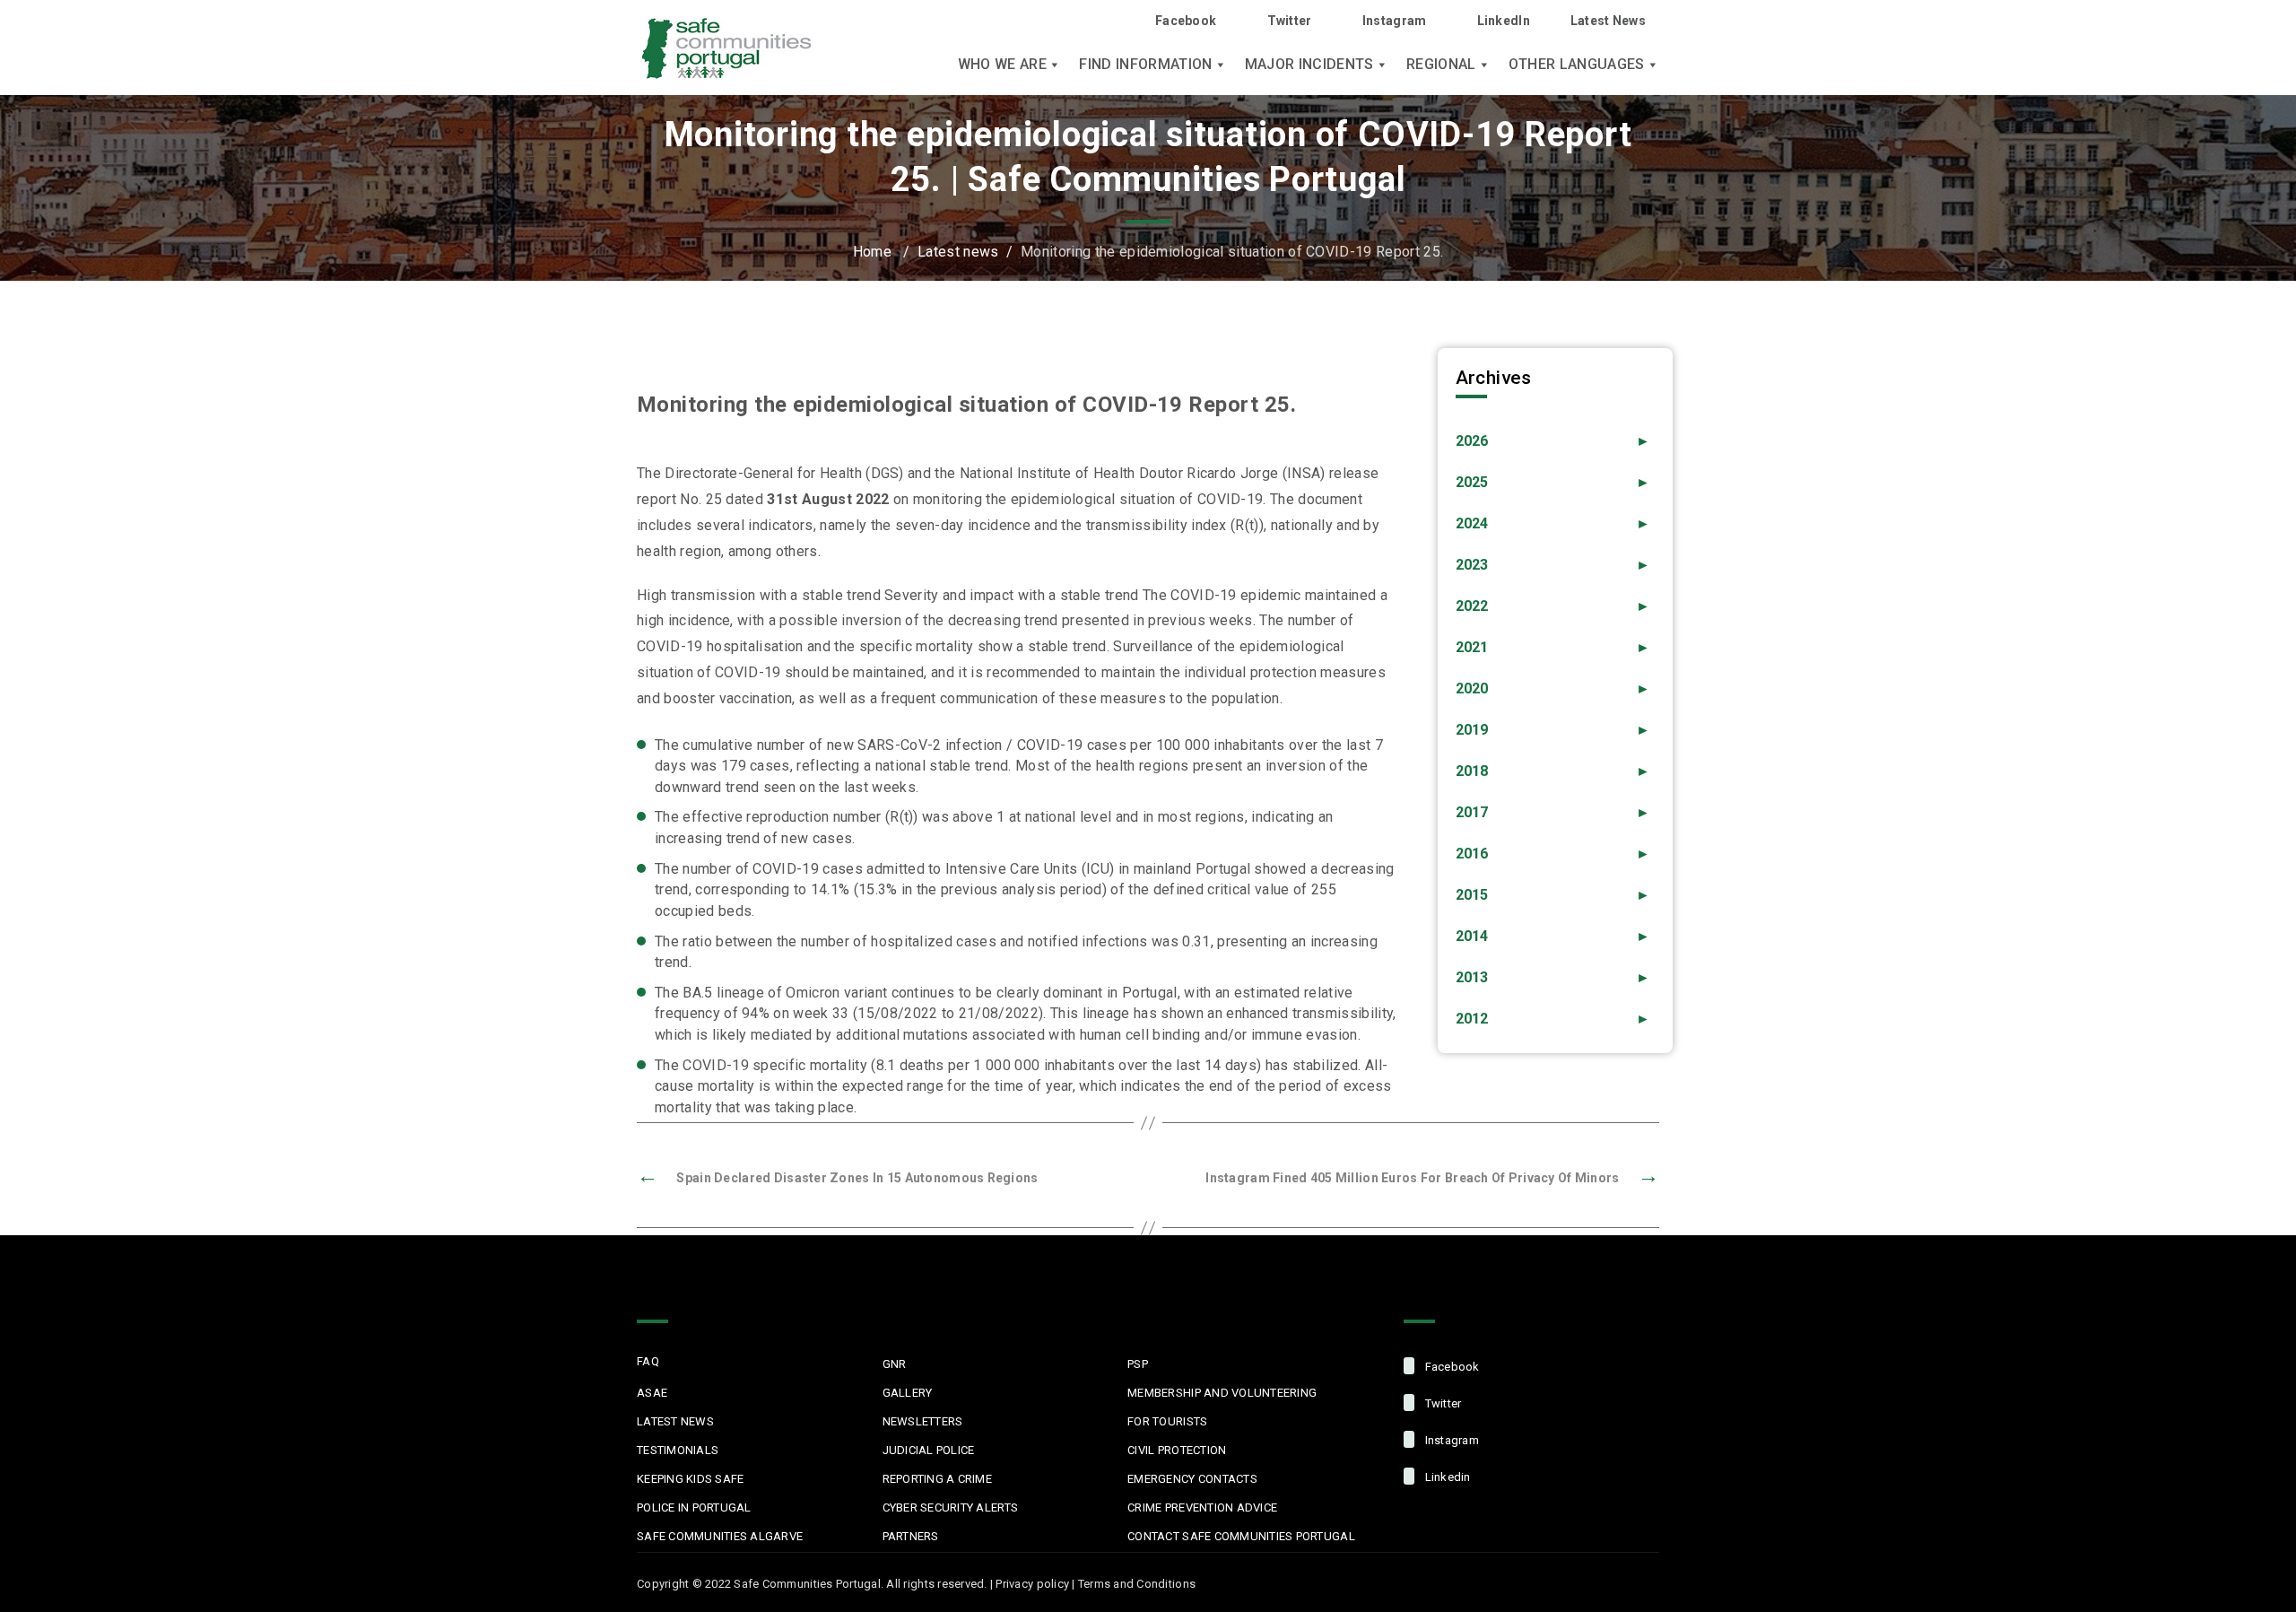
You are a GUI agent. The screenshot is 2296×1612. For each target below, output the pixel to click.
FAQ (648, 1361)
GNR (895, 1364)
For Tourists (1167, 1421)
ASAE (652, 1393)
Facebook (1186, 21)
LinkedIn (1504, 21)
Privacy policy (1032, 1584)
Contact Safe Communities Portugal (1241, 1536)
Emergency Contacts (1192, 1479)
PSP (1138, 1364)
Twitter (1289, 21)
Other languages (1577, 65)
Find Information (1145, 65)
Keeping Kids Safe (690, 1479)
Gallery (908, 1393)
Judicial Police (929, 1450)
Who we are (1002, 65)
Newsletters (923, 1421)
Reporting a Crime (937, 1479)
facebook (1450, 1367)
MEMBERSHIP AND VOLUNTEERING (1222, 1393)
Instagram (1395, 21)
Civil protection (1177, 1450)
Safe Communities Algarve (720, 1536)
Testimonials (678, 1450)
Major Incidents (1309, 65)
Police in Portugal (694, 1507)
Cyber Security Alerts (950, 1507)
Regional (1441, 65)
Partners (911, 1536)
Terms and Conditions (1137, 1584)
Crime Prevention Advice (1202, 1507)
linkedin (1446, 1477)
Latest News (1608, 21)
